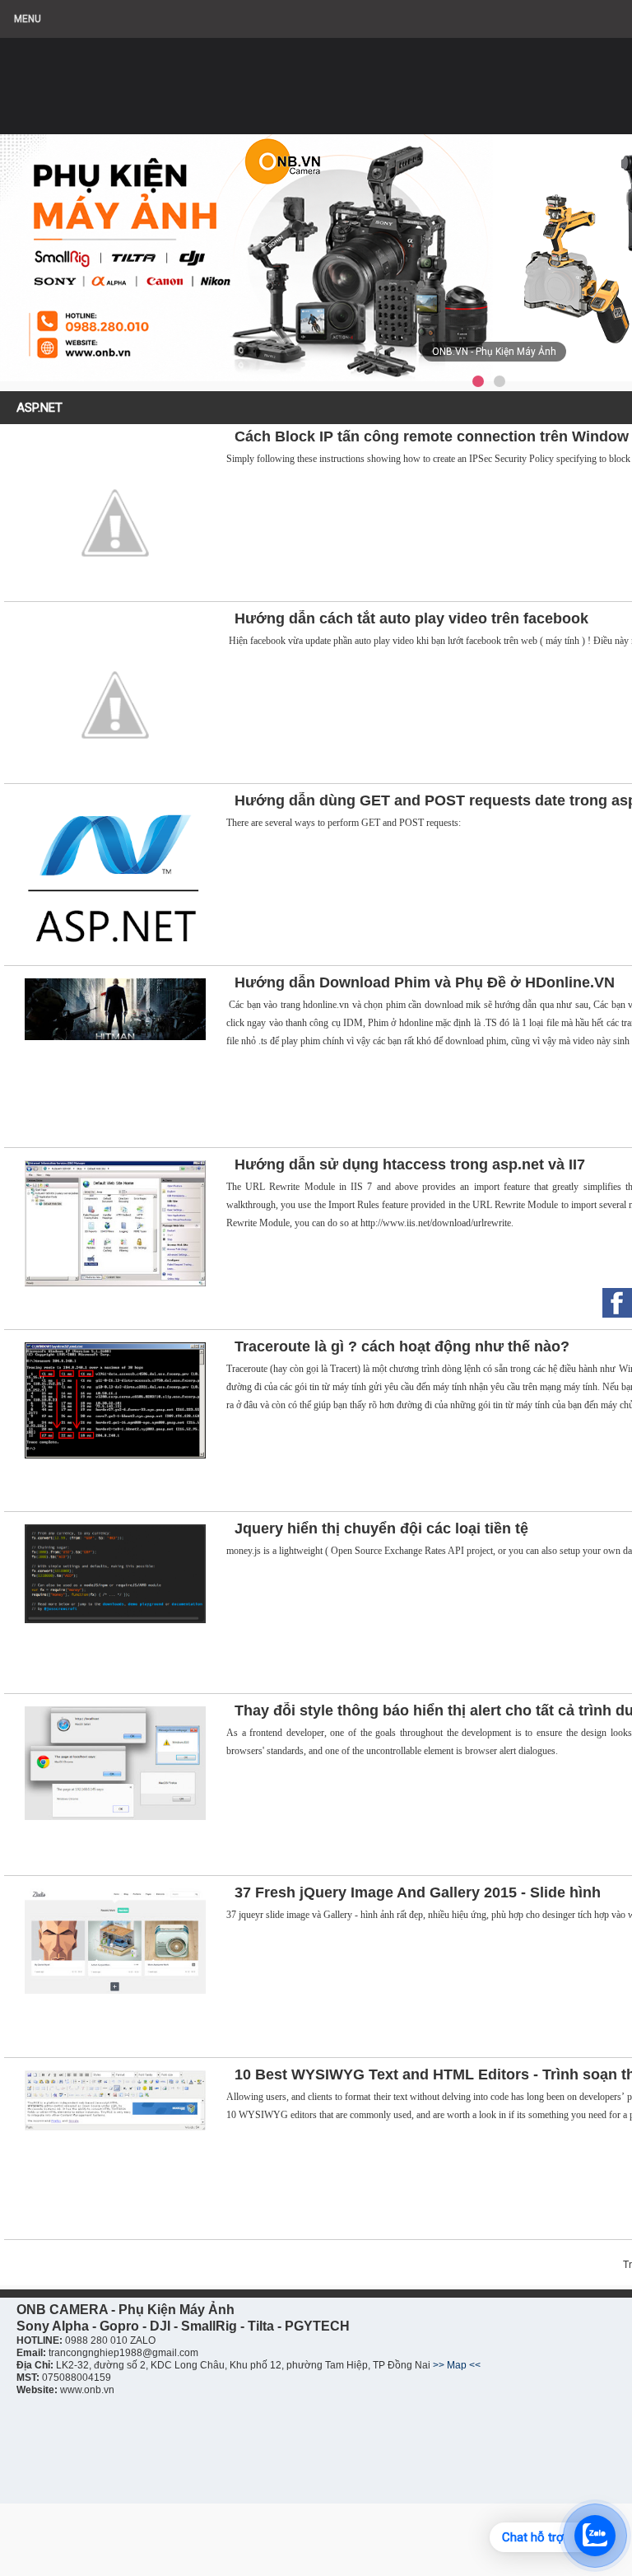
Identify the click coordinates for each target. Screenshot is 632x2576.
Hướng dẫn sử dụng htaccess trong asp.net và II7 (410, 1164)
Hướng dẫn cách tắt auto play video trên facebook (411, 618)
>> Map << (457, 2365)
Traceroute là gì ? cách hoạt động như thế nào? (402, 1346)
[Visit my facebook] (617, 1303)
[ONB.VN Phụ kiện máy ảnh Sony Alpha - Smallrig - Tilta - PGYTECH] (165, 78)
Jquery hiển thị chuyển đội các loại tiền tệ (381, 1528)
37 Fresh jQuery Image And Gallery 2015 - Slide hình (418, 1892)
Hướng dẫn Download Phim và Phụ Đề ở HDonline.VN (425, 982)
